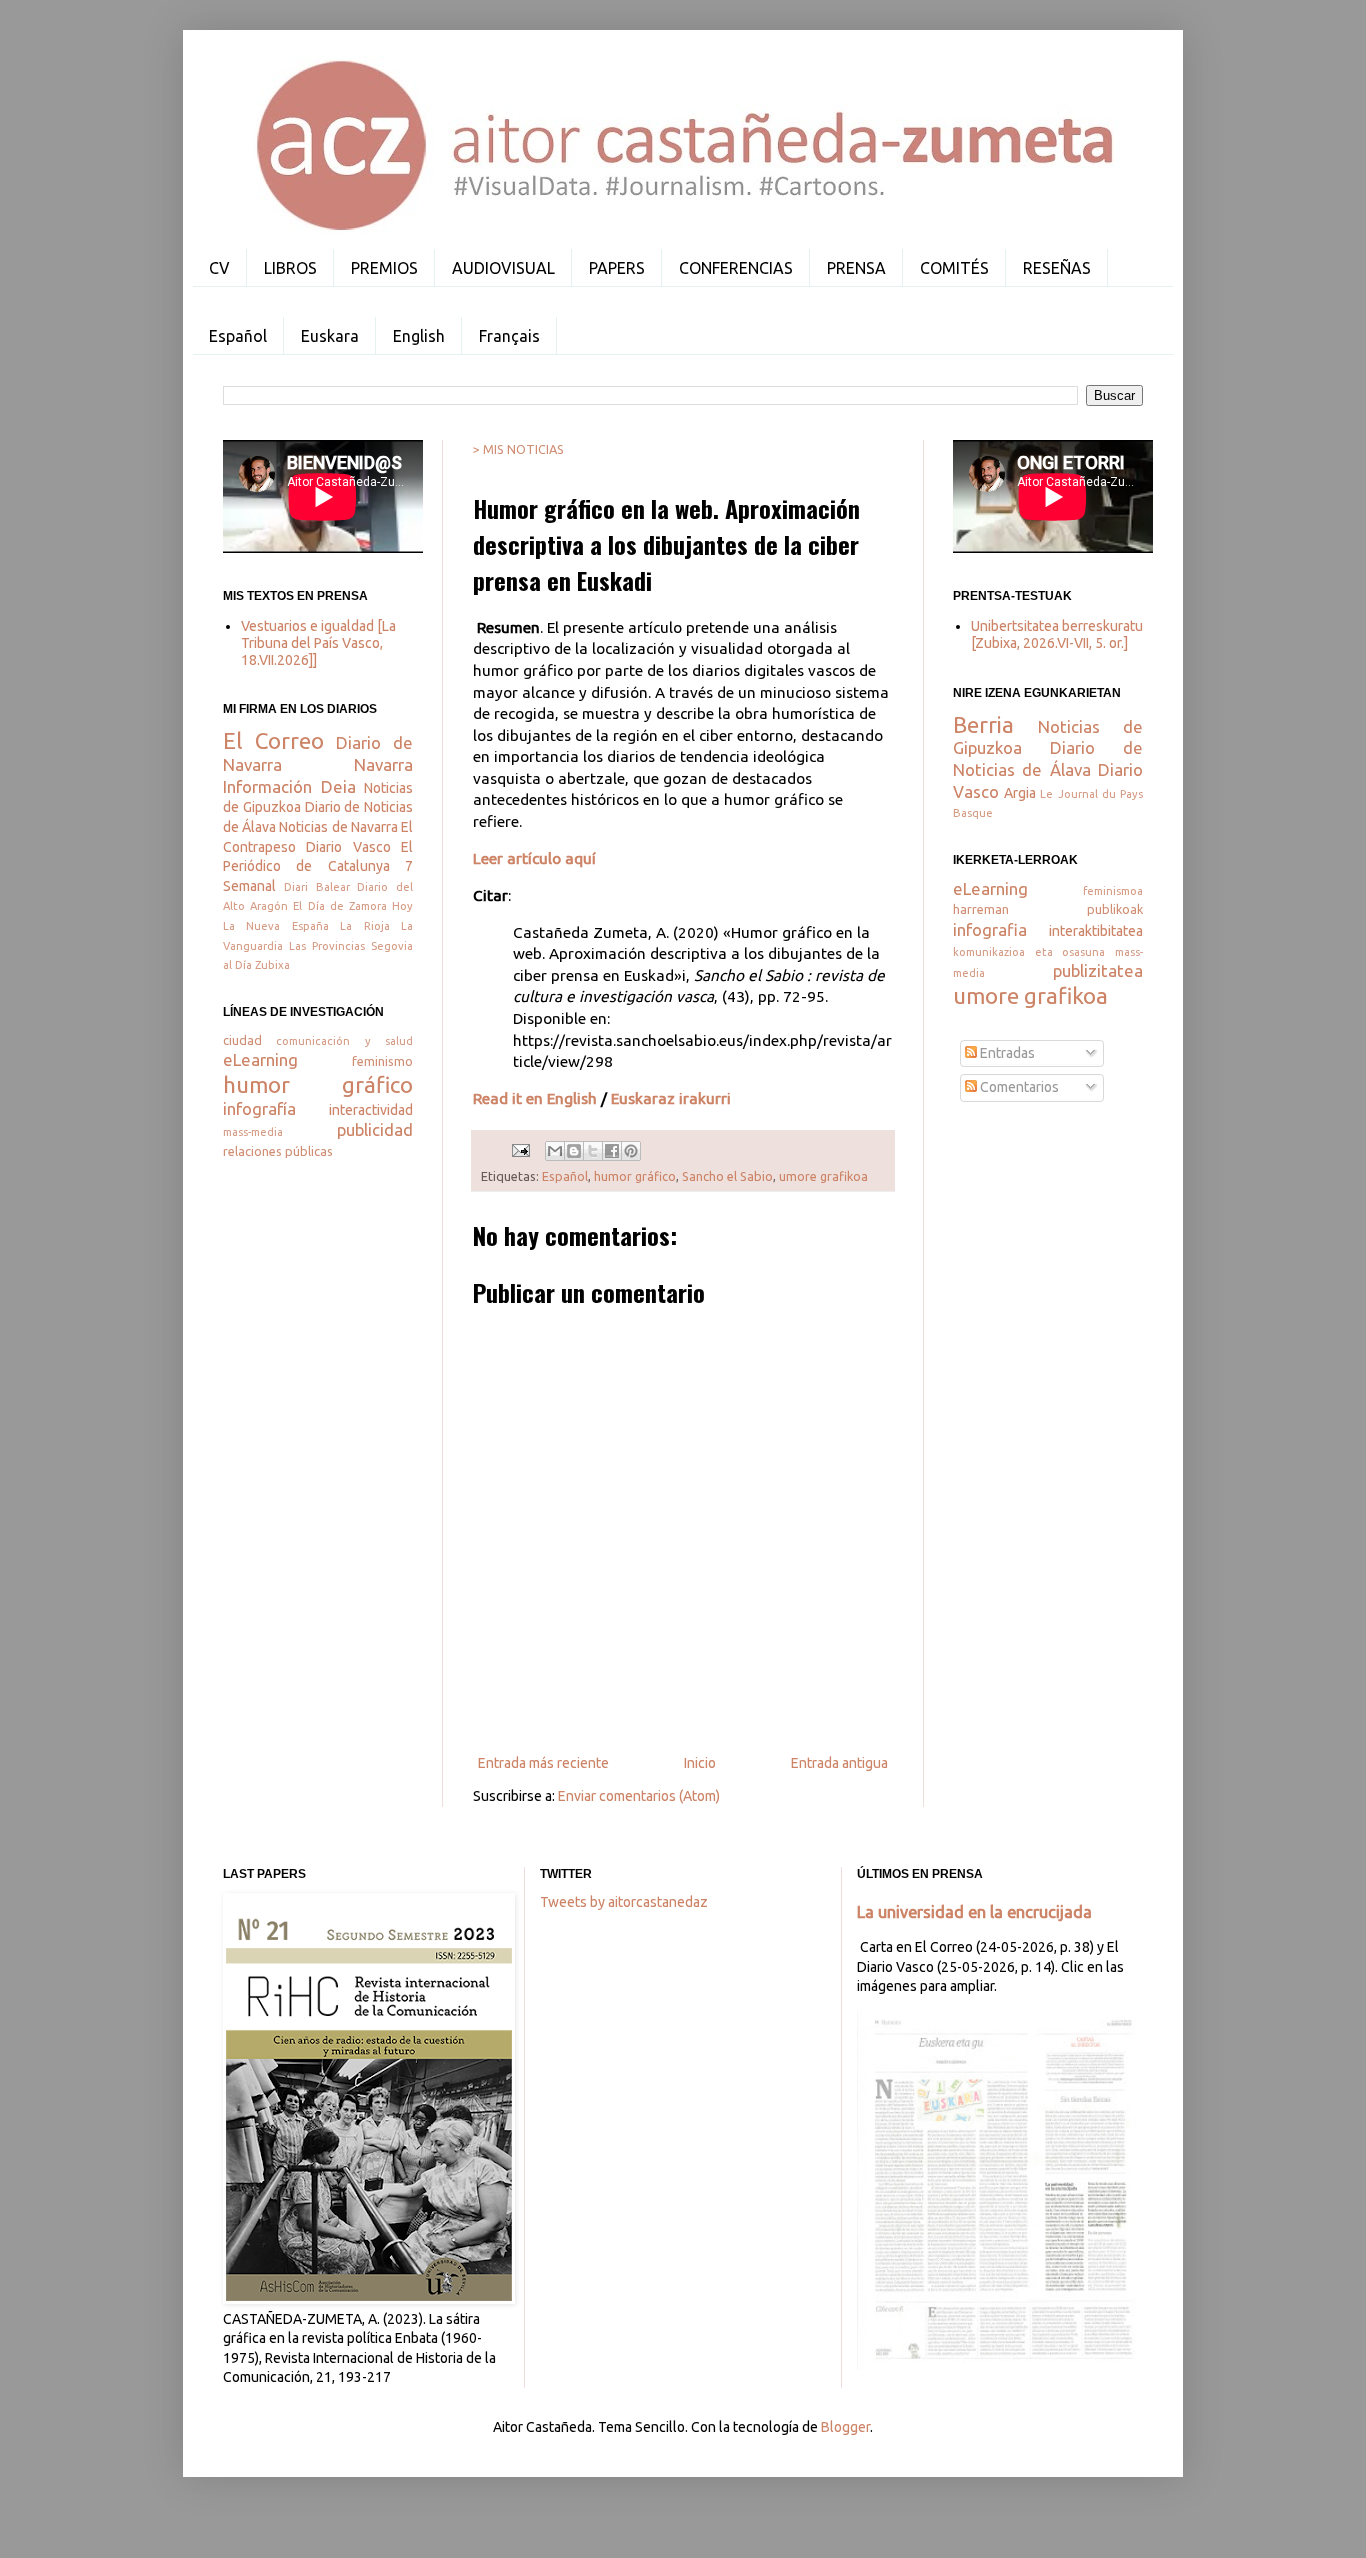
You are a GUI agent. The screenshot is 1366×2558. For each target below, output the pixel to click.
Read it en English (535, 1098)
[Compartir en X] (593, 1151)
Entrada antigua (839, 1763)
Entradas (1006, 1053)
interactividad (371, 1110)
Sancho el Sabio (727, 1176)
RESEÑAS (1057, 268)
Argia (1020, 793)
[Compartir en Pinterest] (631, 1151)
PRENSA (856, 268)
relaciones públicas (278, 1151)
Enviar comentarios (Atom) (639, 1796)
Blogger (845, 2427)
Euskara (330, 336)
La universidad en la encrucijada (974, 1912)
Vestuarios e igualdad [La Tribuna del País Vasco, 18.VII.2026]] (318, 643)
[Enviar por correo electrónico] (555, 1151)
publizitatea (1098, 970)
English (419, 336)
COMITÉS (954, 268)
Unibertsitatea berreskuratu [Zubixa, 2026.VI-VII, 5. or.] (1057, 634)
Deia (338, 786)
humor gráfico (635, 1176)
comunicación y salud (344, 1041)
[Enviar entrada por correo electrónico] (519, 1149)
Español (238, 336)
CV (219, 268)
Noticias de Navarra (338, 827)
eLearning (260, 1059)
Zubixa (272, 965)
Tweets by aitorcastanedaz (624, 1902)
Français (509, 336)
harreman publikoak (1048, 909)
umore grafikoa (823, 1176)
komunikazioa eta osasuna (1029, 952)
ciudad (242, 1040)
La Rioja (364, 926)
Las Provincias (327, 946)
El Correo (273, 740)
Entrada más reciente (543, 1763)
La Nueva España (276, 926)
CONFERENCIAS (736, 268)
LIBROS (290, 268)
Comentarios (1018, 1087)
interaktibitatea (1096, 931)
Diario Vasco (348, 847)
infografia (990, 929)
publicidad (375, 1129)
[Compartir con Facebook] (612, 1151)
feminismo (382, 1061)
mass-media (253, 1132)
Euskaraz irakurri (671, 1098)
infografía (259, 1108)
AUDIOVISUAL (503, 268)
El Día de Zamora (340, 906)
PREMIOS (384, 268)
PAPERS (617, 268)
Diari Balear (317, 887)
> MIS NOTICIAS (518, 449)
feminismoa (1113, 891)
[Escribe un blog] (574, 1151)
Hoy (402, 906)
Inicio (700, 1763)
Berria (983, 724)
